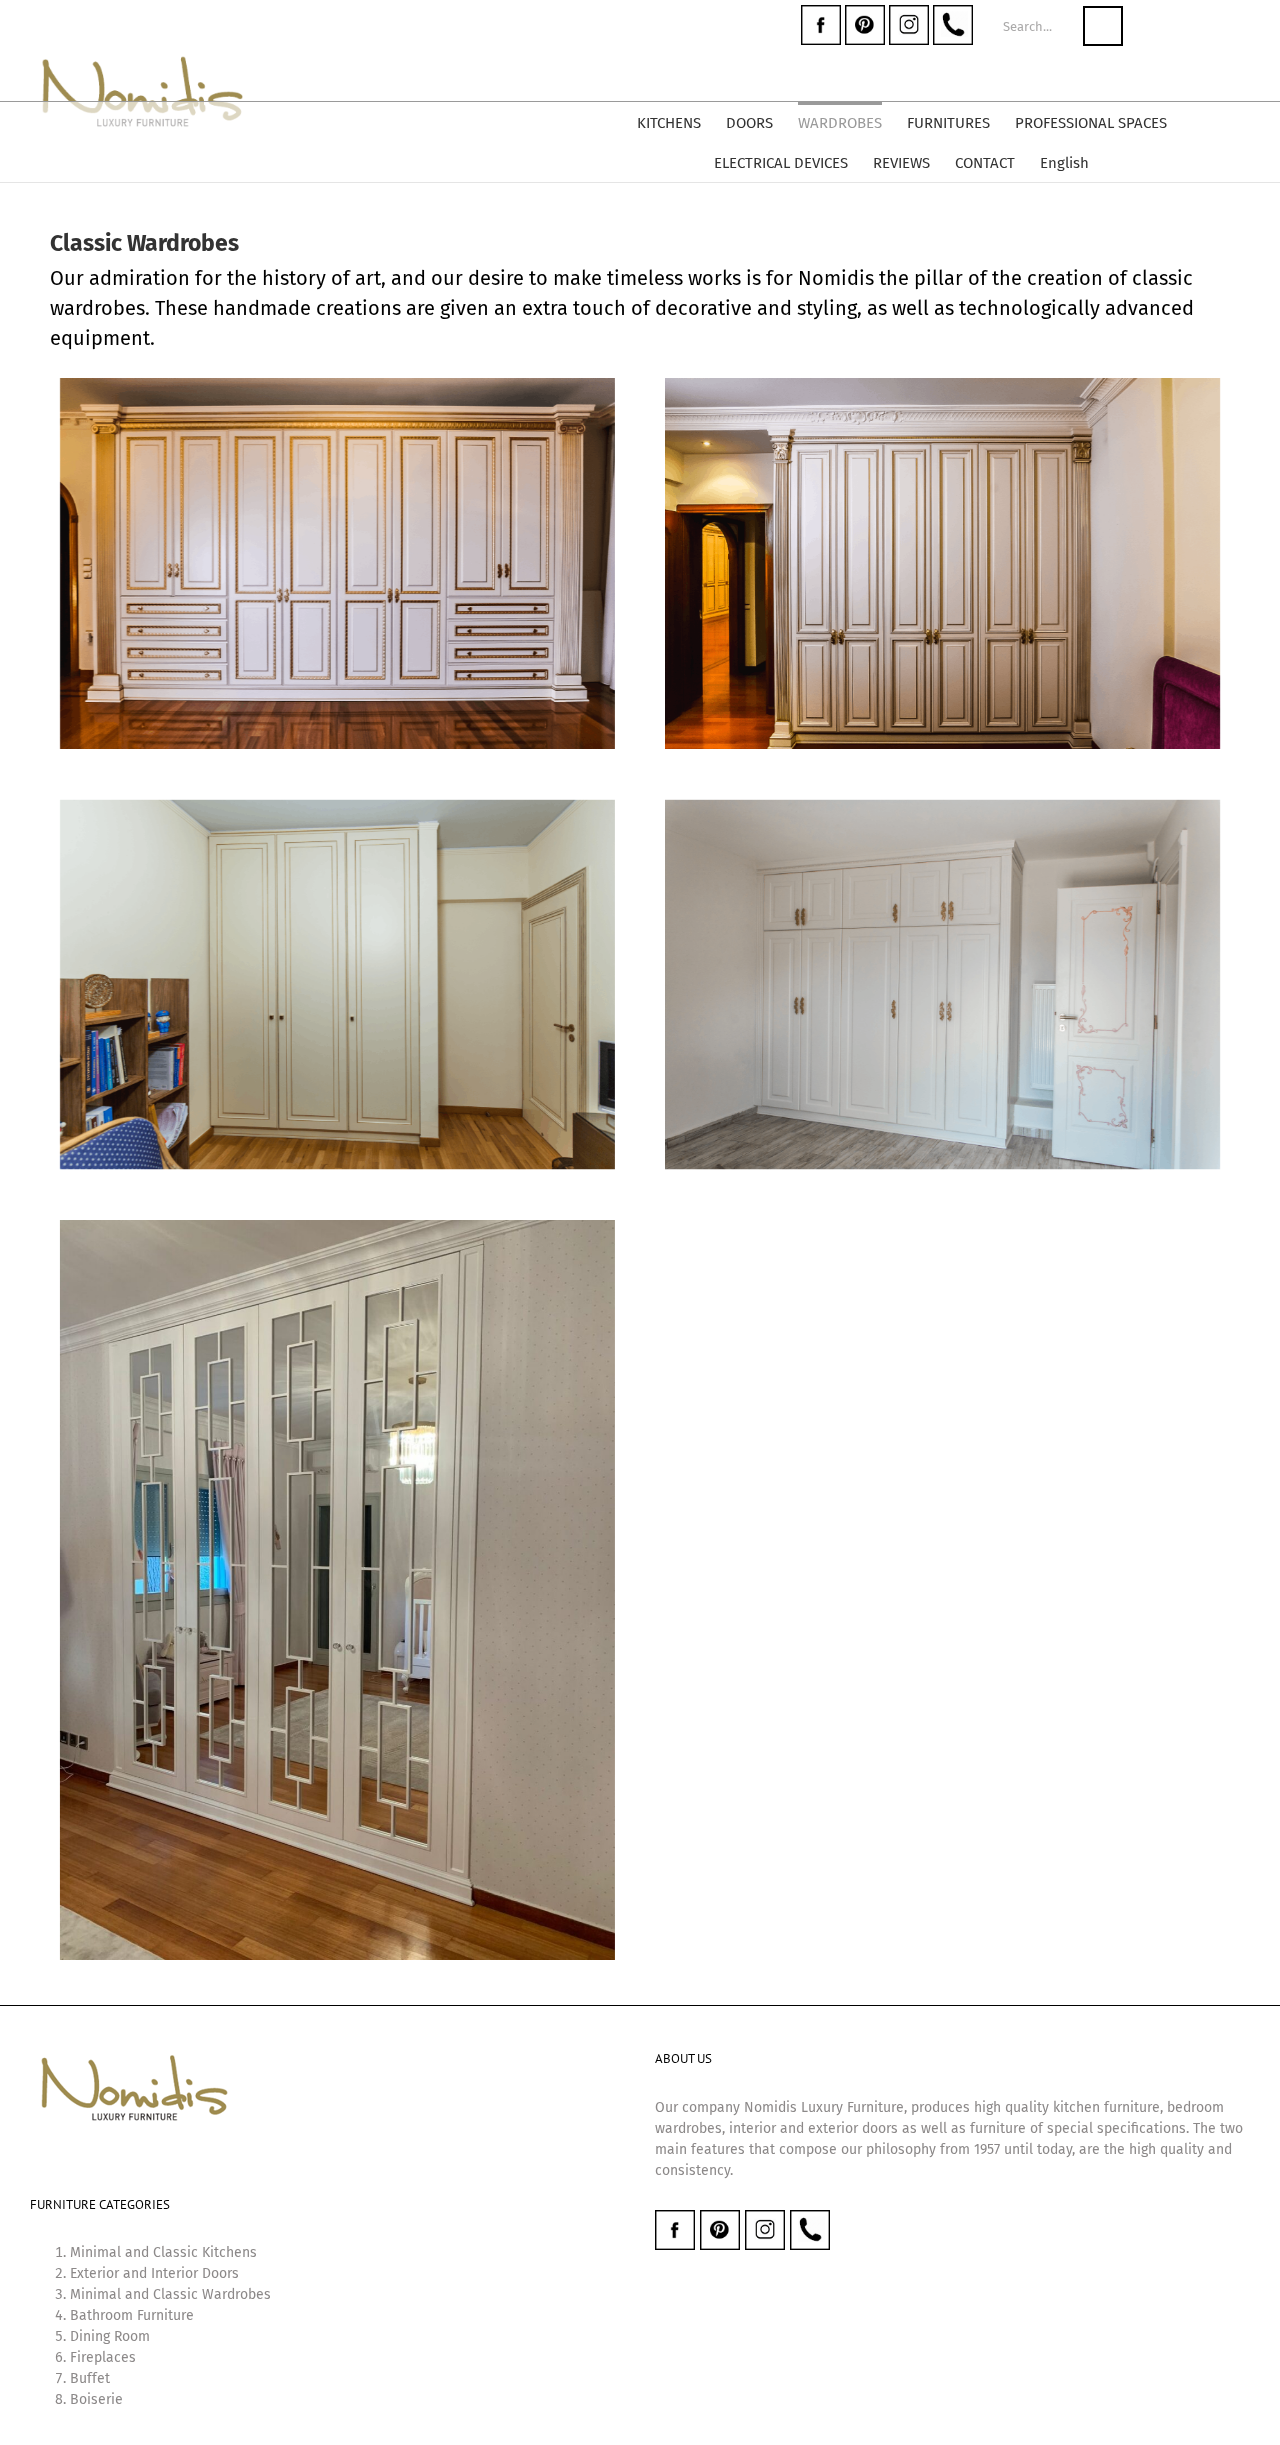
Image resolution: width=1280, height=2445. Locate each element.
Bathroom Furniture (132, 2315)
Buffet (90, 2378)
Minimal (95, 2252)
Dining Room (110, 2336)
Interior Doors (195, 2273)
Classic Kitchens (205, 2252)
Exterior (94, 2273)
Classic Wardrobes (212, 2294)
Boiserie (96, 2399)
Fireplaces (103, 2357)
